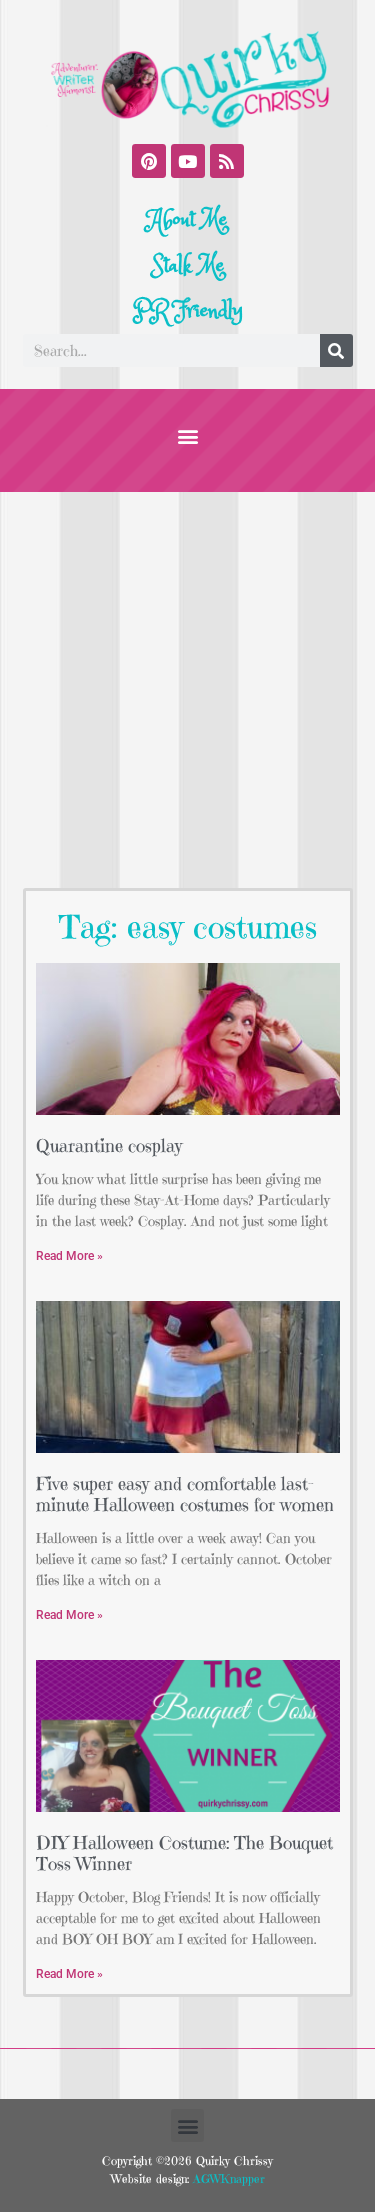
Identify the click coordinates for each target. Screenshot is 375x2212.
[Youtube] (188, 161)
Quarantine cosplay (109, 1145)
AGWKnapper (227, 2178)
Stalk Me (188, 266)
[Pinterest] (149, 161)
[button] (187, 435)
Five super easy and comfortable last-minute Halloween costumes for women (185, 1494)
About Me (187, 220)
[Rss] (227, 161)
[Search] (336, 350)
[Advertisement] (187, 689)
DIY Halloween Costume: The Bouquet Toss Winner (184, 1853)
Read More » (69, 1256)
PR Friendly (188, 311)
